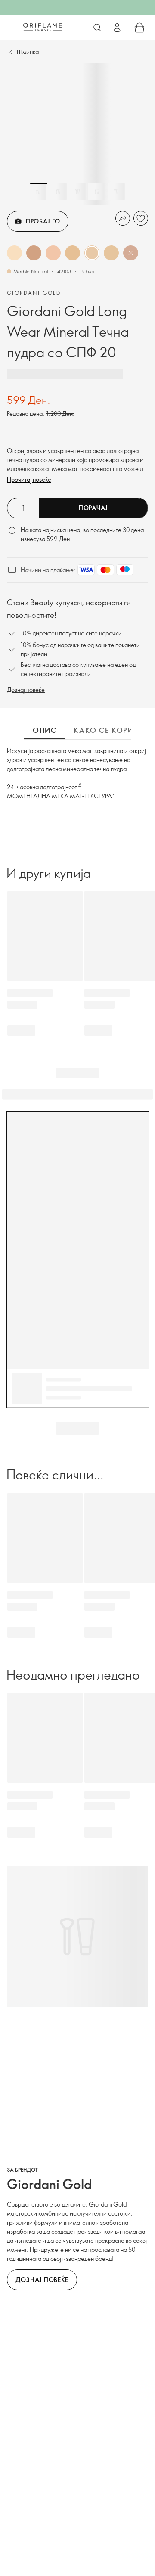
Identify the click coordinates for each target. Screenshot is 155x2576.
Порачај (93, 508)
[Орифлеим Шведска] (43, 27)
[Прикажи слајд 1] (39, 192)
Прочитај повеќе (29, 479)
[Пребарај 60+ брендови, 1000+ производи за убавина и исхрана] (97, 28)
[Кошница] (139, 28)
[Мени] (12, 28)
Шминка (28, 52)
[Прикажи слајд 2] (58, 192)
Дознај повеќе (26, 690)
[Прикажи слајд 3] (77, 192)
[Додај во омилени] (141, 218)
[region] (77, 134)
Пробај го (43, 221)
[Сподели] (123, 218)
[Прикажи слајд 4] (97, 192)
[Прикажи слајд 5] (116, 192)
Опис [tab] (45, 730)
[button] (14, 253)
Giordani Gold (34, 293)
